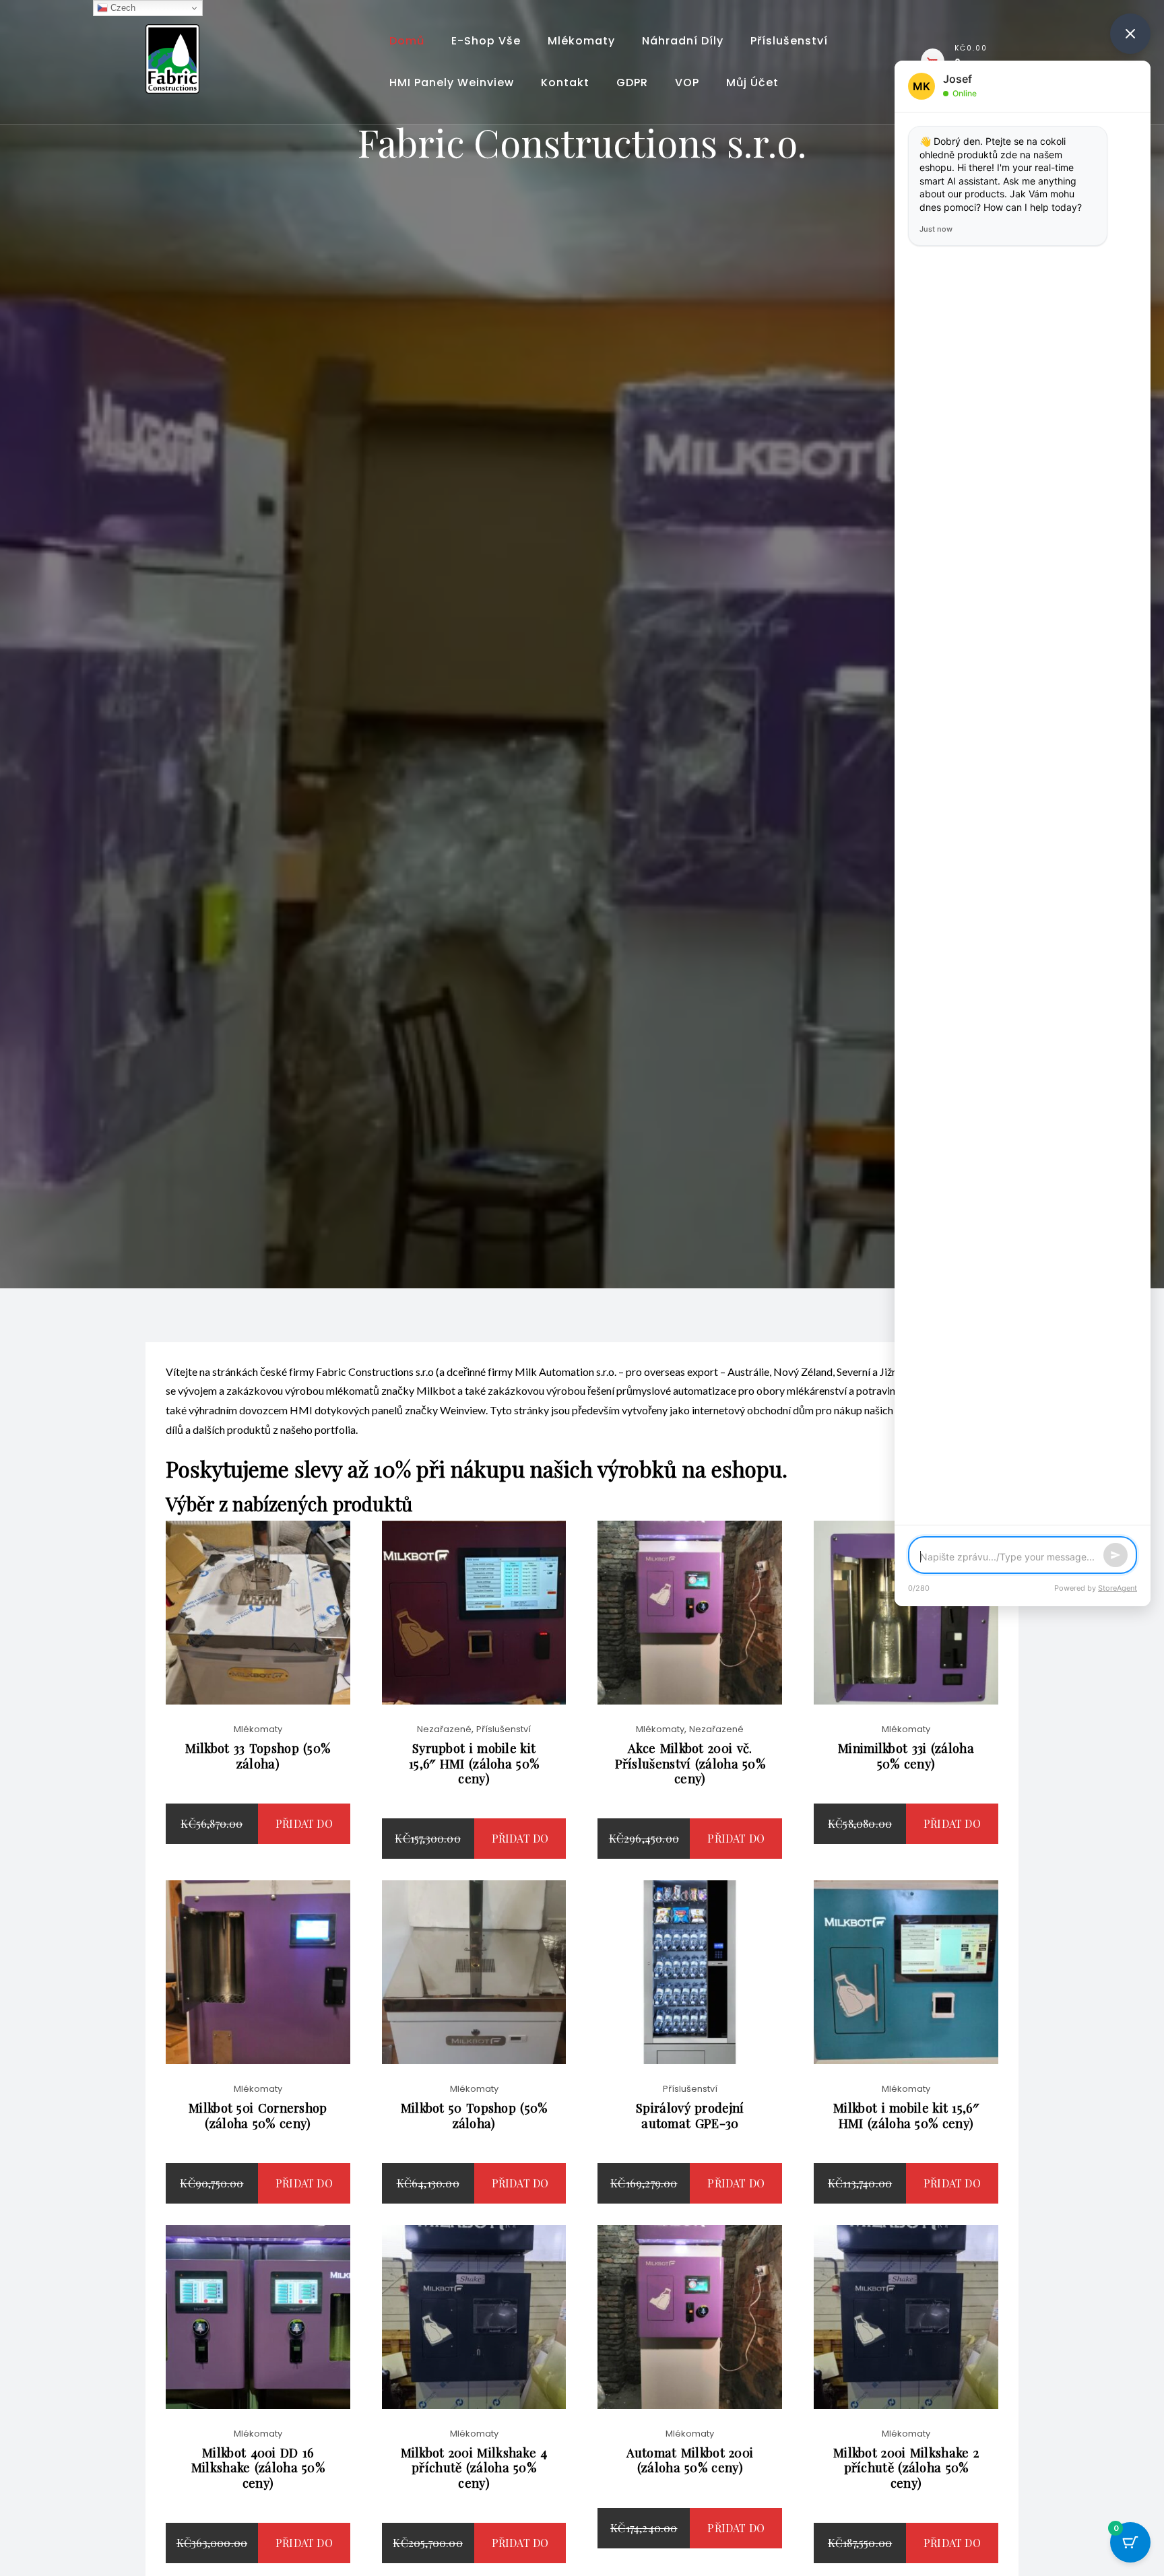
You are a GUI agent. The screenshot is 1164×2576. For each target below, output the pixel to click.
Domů (407, 41)
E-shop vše (486, 41)
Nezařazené (444, 1729)
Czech (122, 8)
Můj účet (752, 82)
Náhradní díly (683, 41)
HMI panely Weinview (452, 82)
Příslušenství (789, 41)
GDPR (632, 82)
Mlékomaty (581, 41)
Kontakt (565, 82)
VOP (687, 82)
